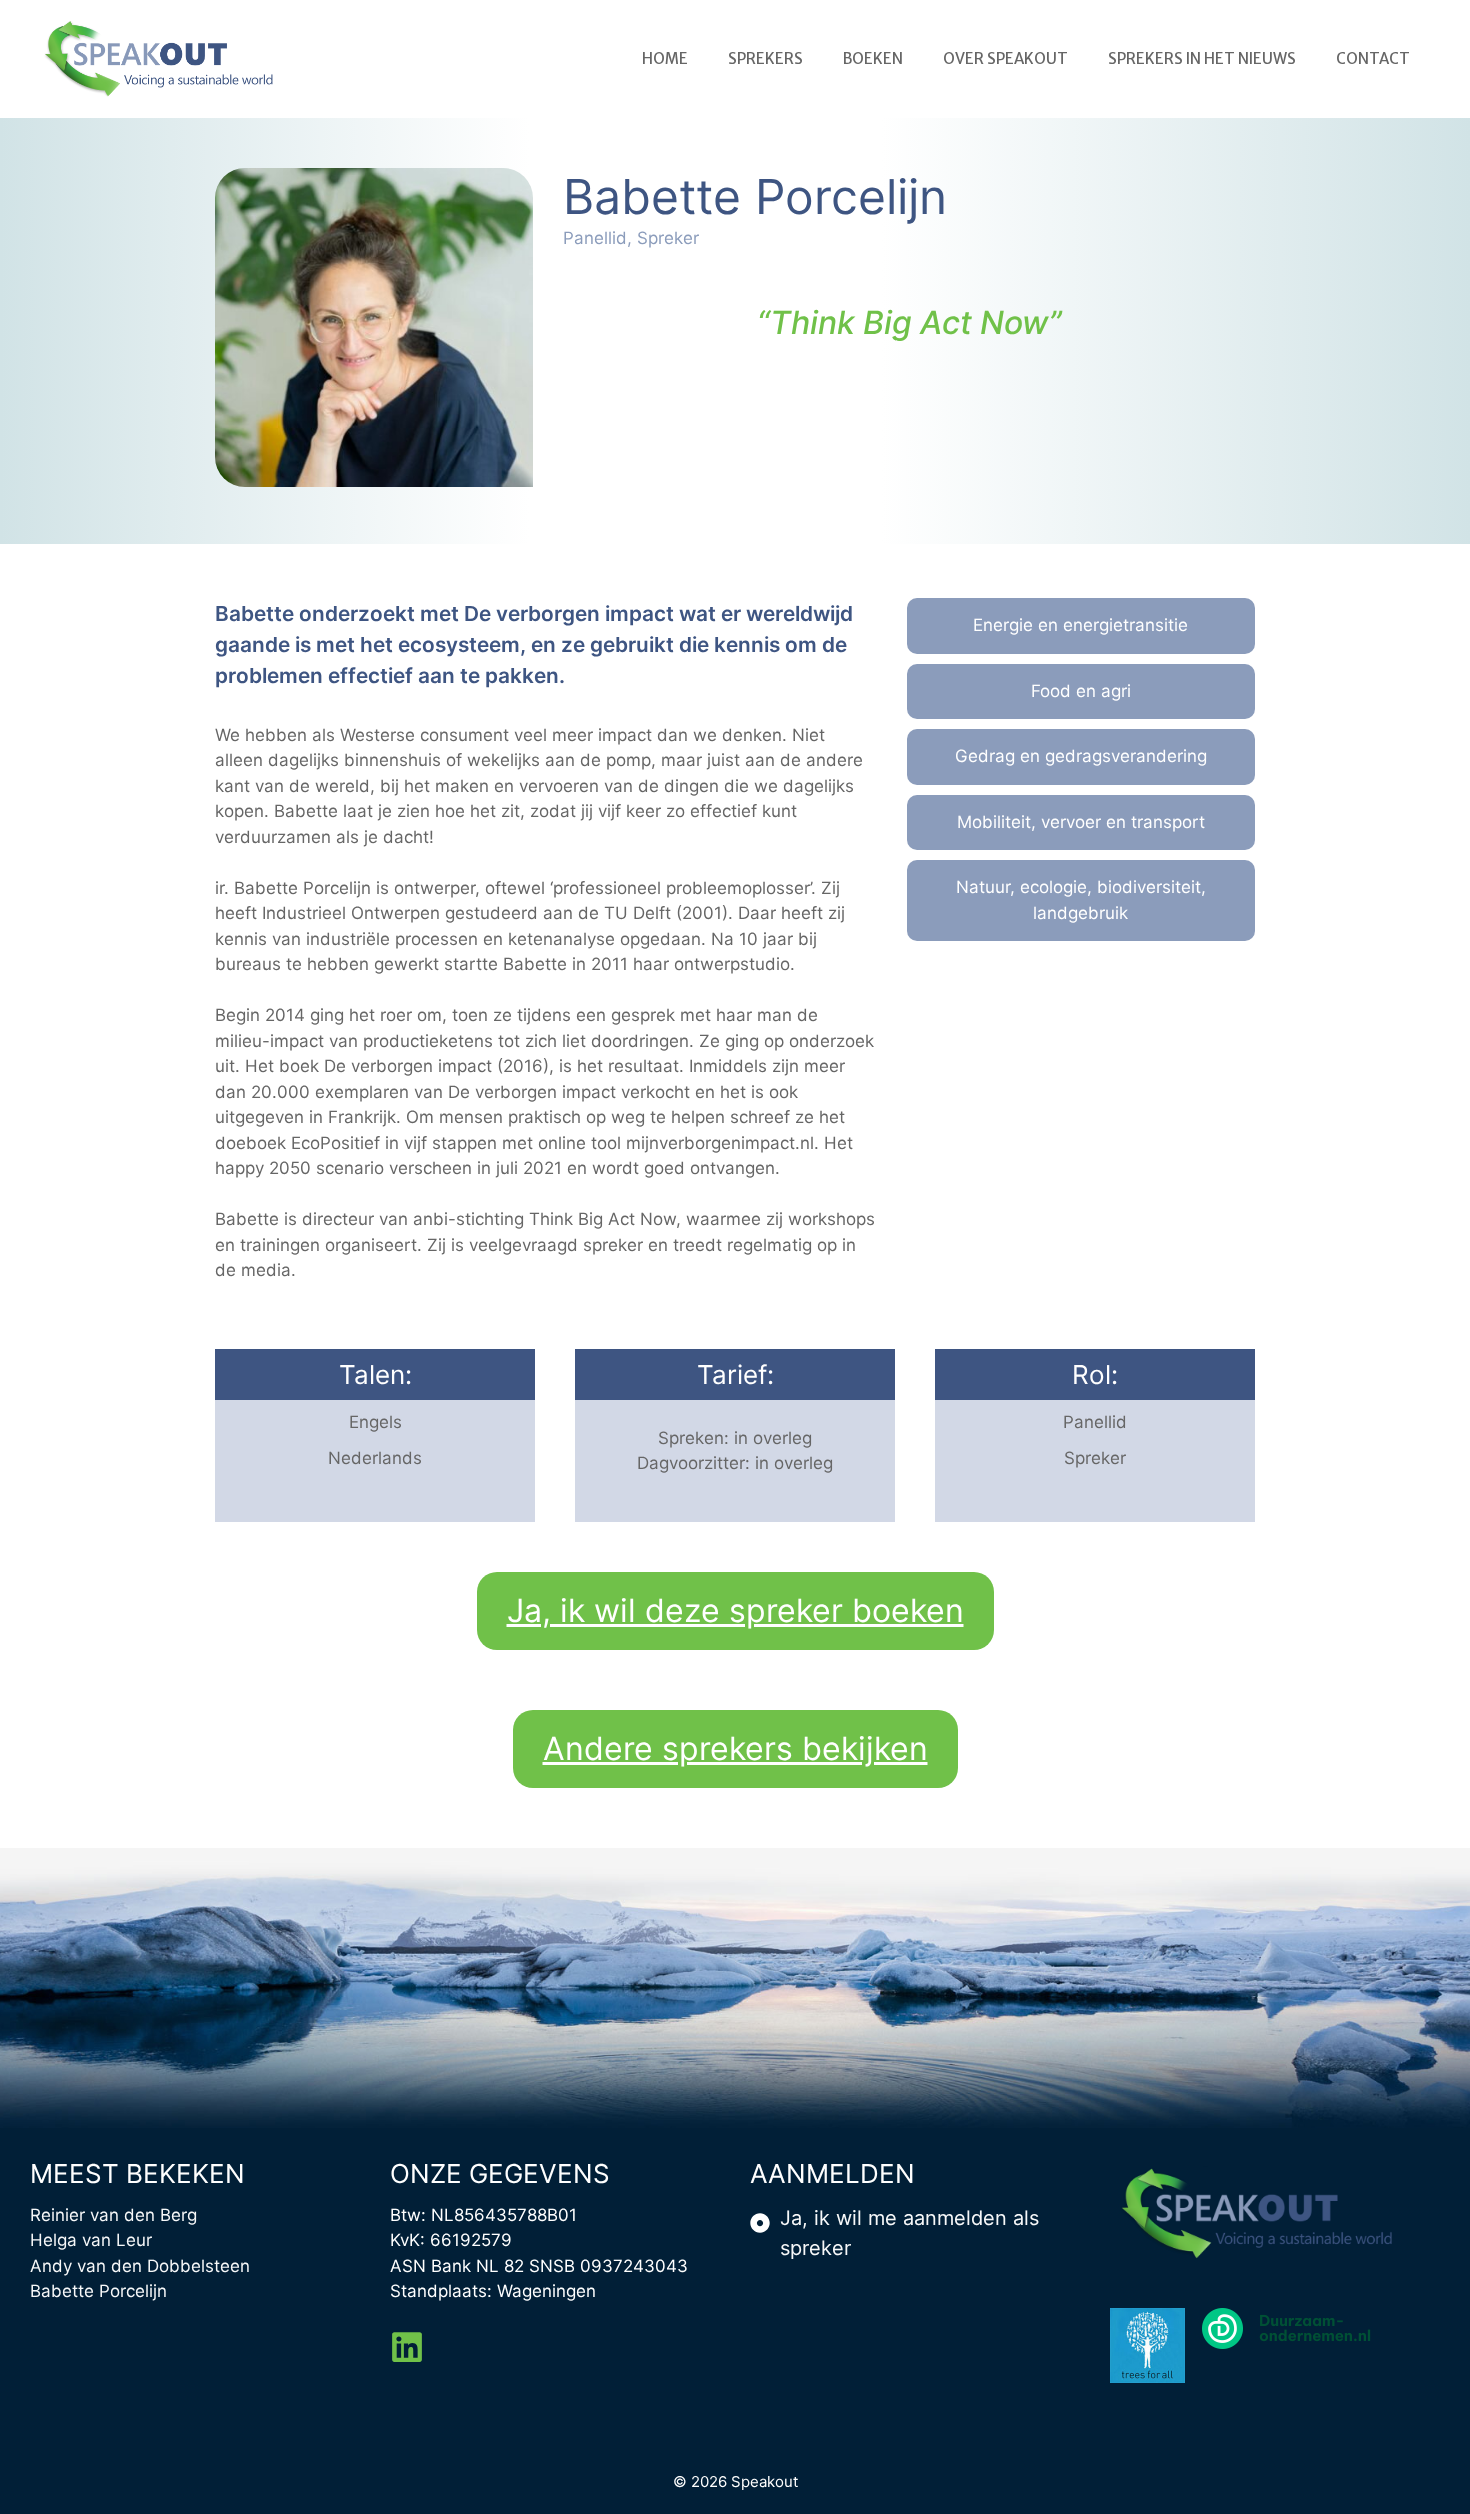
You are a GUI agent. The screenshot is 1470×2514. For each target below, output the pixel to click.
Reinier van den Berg (113, 2215)
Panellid (1095, 1422)
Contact (1373, 58)
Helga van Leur (91, 2240)
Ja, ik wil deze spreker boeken (735, 1610)
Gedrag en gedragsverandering (1081, 756)
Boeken (873, 58)
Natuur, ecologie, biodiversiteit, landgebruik (1081, 900)
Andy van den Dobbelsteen (140, 2266)
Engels (375, 1422)
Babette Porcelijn (98, 2291)
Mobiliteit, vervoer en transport (1081, 822)
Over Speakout (1005, 58)
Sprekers (765, 58)
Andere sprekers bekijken (735, 1748)
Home (665, 58)
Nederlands (375, 1458)
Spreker (1095, 1458)
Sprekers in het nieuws (1202, 58)
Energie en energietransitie (1080, 625)
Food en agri (1081, 691)
